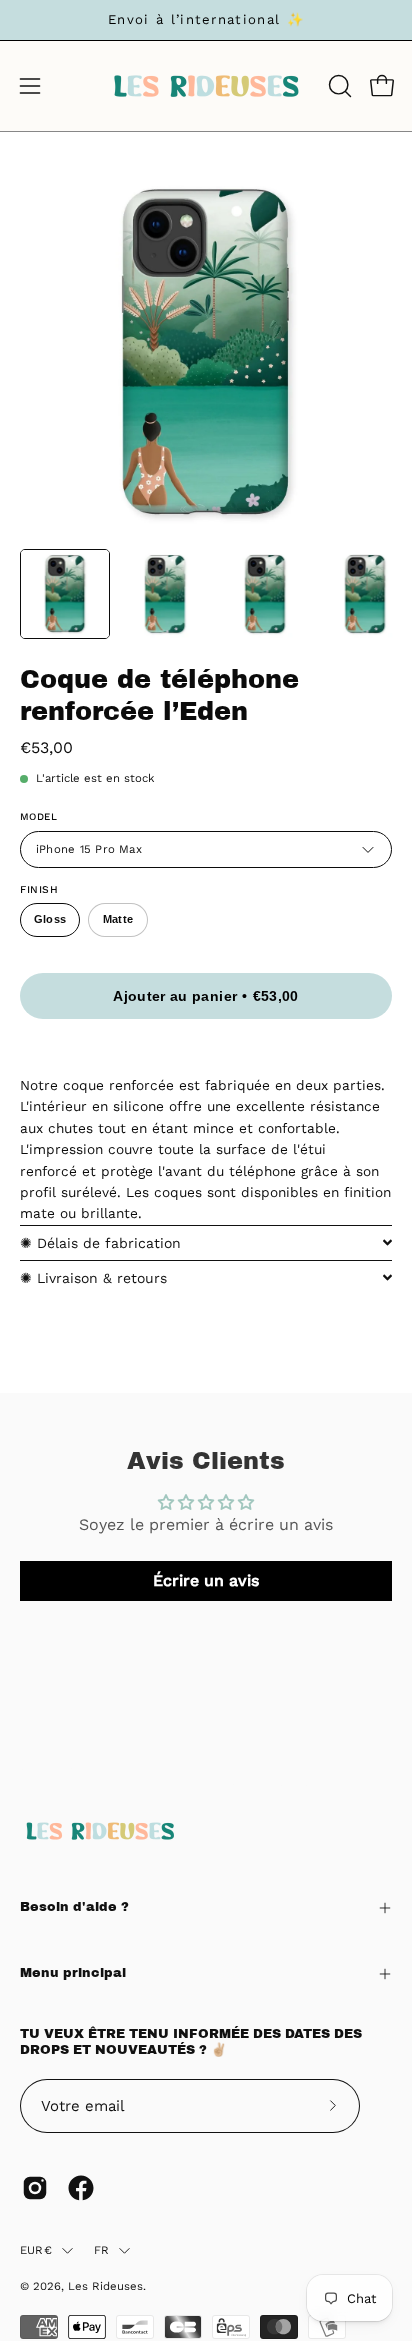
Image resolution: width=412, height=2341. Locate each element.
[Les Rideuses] (206, 86)
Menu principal (73, 1973)
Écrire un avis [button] (206, 1580)
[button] (338, 86)
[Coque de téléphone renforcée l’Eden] (65, 594)
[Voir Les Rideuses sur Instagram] (35, 2188)
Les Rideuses (105, 2286)
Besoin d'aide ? (74, 1907)
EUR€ (36, 2250)
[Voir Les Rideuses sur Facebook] (81, 2188)
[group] (206, 20)
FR (101, 2250)
